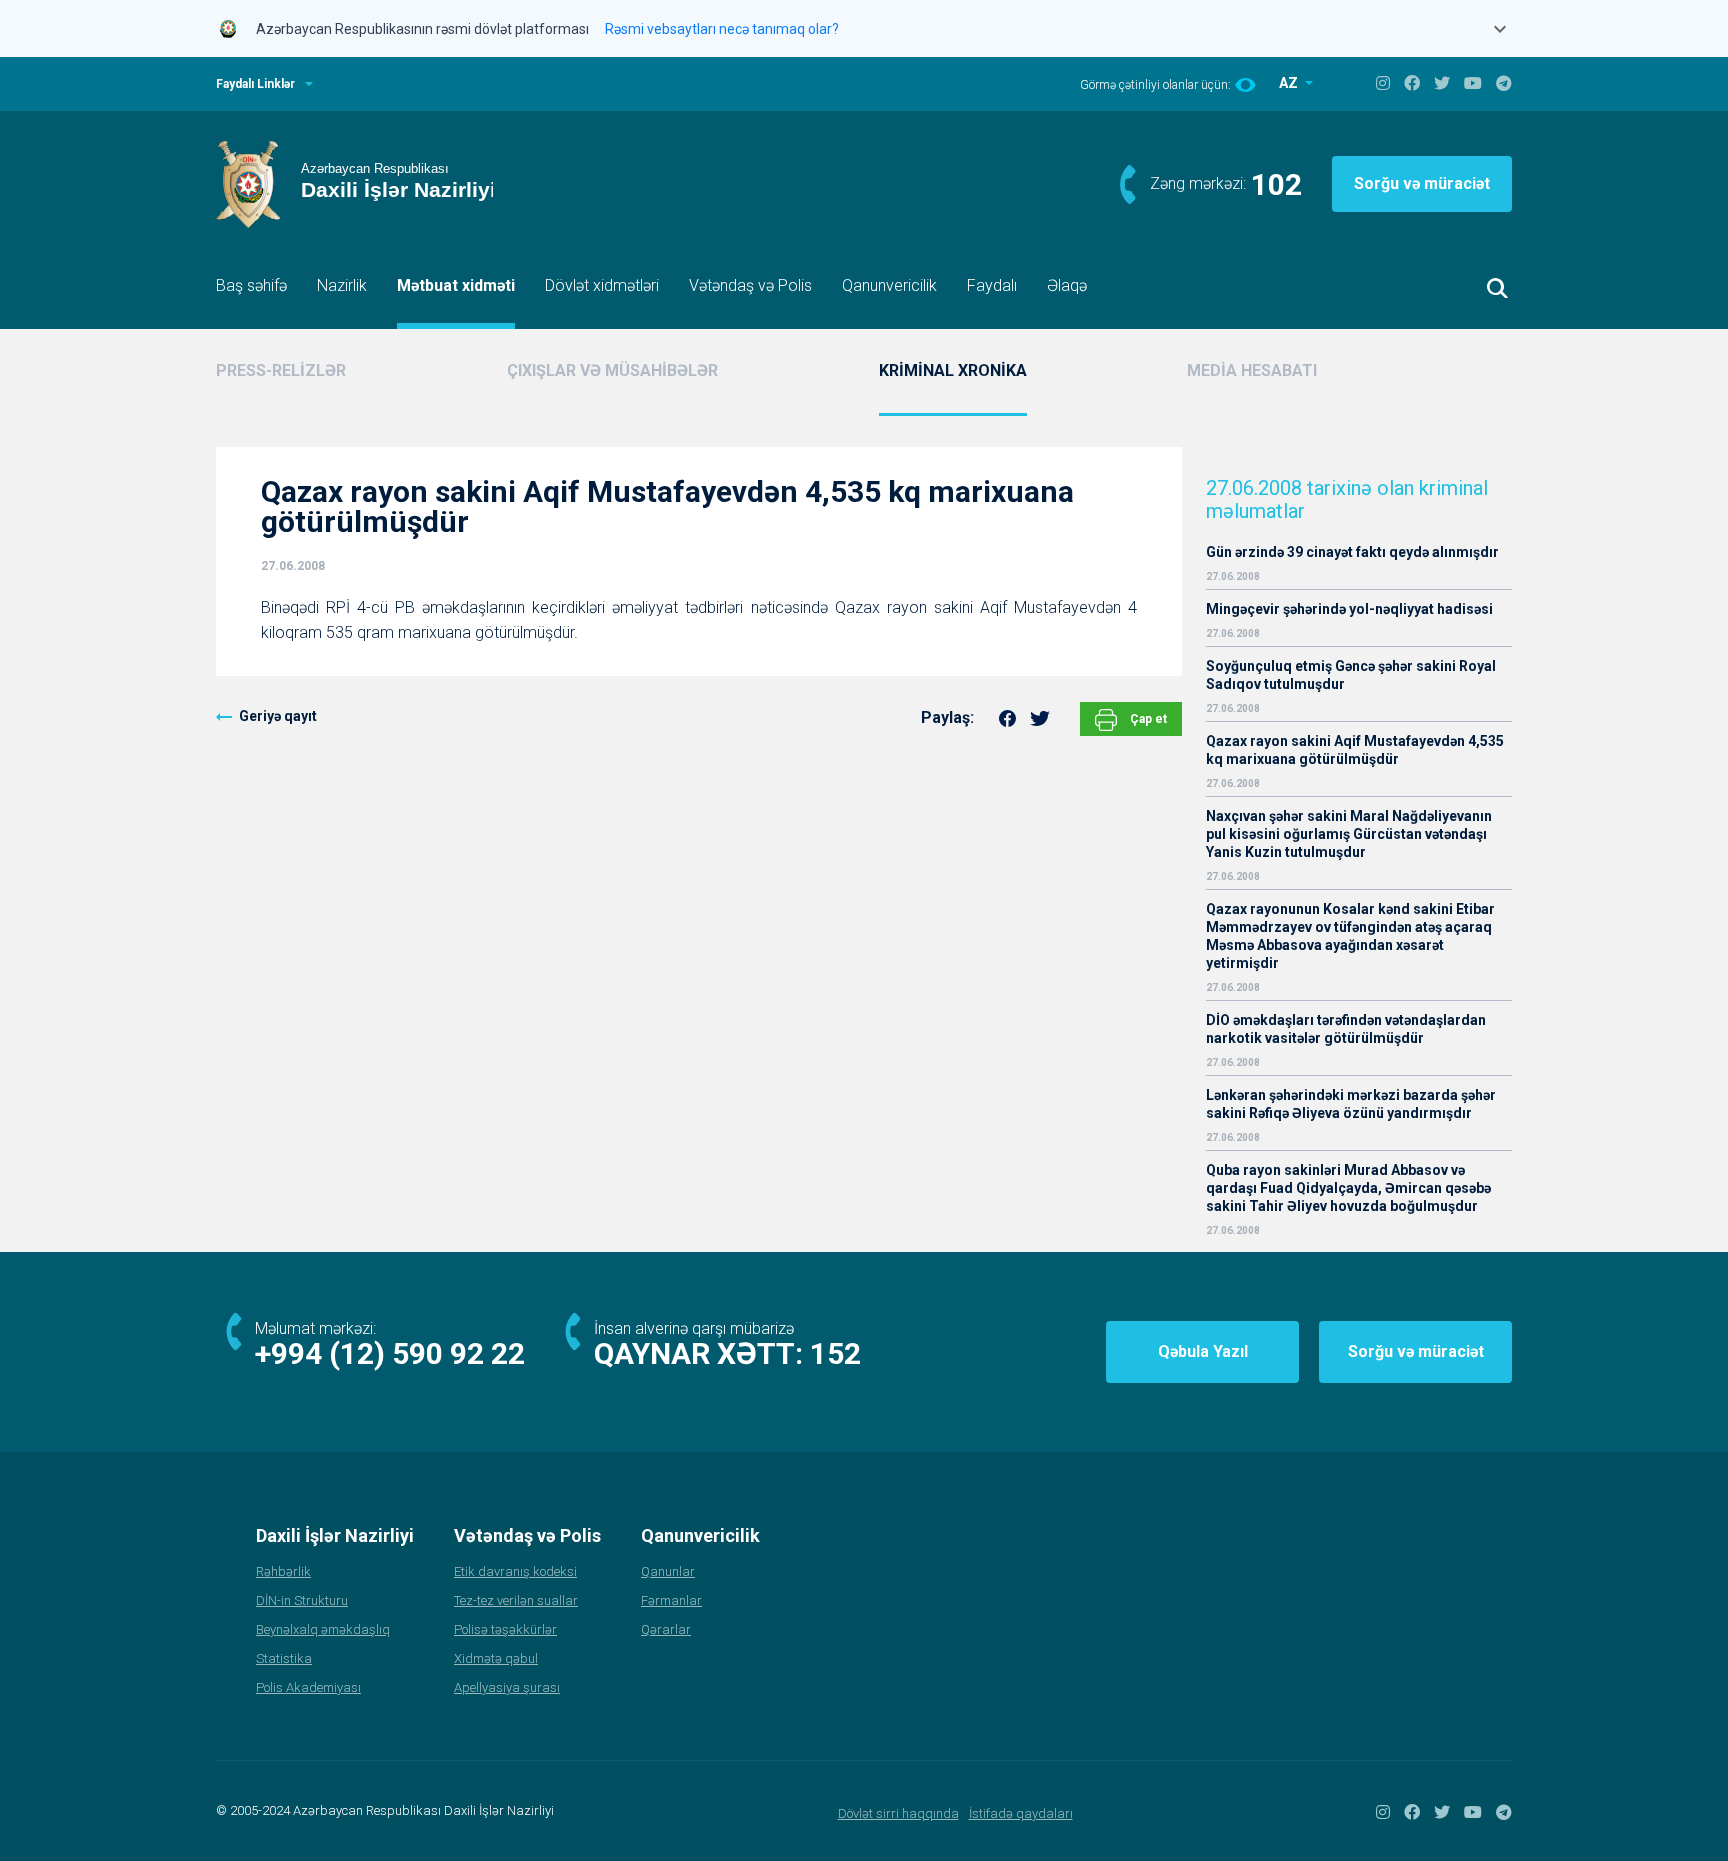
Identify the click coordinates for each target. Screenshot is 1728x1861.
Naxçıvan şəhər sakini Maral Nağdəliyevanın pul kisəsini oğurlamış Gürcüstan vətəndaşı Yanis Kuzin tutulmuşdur (1349, 834)
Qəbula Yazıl (1203, 1351)
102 (1276, 184)
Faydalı (992, 285)
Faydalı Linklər (255, 84)
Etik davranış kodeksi (515, 1571)
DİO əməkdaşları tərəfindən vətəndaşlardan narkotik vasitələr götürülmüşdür (1346, 1029)
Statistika (284, 1658)
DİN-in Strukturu (302, 1600)
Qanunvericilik (889, 285)
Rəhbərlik (283, 1571)
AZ (1290, 83)
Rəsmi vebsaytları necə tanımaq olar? (722, 29)
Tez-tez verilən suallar (516, 1600)
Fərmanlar (671, 1600)
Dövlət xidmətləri (602, 285)
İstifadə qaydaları (1021, 1813)
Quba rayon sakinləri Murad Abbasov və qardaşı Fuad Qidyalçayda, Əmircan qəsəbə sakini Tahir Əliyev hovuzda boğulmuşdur (1348, 1188)
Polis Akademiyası (308, 1687)
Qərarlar (666, 1629)
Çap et (1147, 719)
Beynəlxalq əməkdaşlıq (323, 1629)
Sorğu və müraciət (1422, 183)
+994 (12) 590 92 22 (390, 1353)
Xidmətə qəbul (496, 1658)
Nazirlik (342, 285)
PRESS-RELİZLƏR (281, 370)
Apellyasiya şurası (507, 1687)
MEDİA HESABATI (1252, 370)
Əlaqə (1067, 285)
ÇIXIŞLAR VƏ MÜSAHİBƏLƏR (612, 370)
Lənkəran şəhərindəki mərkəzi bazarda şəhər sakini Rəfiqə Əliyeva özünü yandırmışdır (1351, 1104)
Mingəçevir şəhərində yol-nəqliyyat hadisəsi (1349, 609)
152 (835, 1353)
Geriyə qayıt (278, 716)
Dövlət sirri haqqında (898, 1813)
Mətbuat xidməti (456, 285)
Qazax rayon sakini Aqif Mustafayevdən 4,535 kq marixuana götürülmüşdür (1355, 750)
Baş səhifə (251, 285)
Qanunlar (668, 1571)
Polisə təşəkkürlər (505, 1629)
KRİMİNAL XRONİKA (953, 370)
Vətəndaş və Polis (750, 285)
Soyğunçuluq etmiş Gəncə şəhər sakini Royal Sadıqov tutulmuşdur (1351, 675)
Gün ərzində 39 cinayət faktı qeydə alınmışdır (1352, 552)
